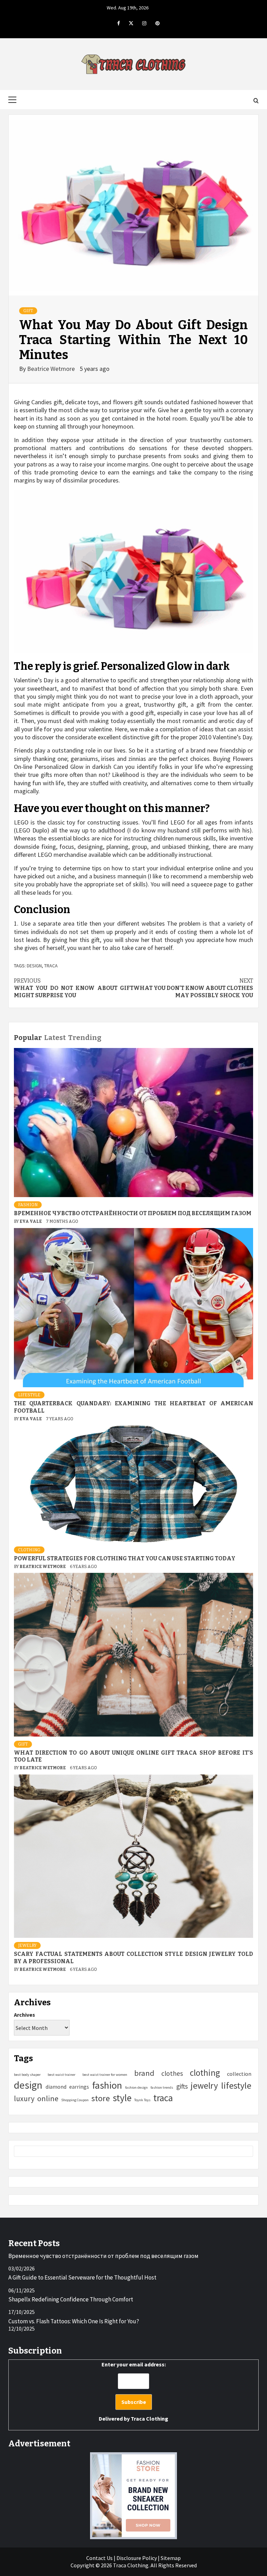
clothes (172, 2073)
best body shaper (27, 2075)
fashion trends (162, 2087)
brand (144, 2073)
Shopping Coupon (75, 2100)
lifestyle (236, 2085)
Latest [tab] (55, 1038)
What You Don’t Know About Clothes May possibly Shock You (193, 988)
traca (51, 966)
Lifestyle (29, 1395)
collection (239, 2074)
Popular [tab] (28, 1038)
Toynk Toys (142, 2100)
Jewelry (27, 1945)
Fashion (28, 1205)
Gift (28, 311)
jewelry (204, 2086)
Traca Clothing (149, 2419)
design (34, 966)
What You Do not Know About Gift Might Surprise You (74, 988)
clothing (205, 2073)
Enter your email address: (133, 2391)
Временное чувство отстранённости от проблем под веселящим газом (133, 1213)
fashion (107, 2085)
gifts (182, 2086)
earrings (79, 2087)
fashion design (136, 2087)
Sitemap (171, 2558)
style (122, 2098)
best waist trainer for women (105, 2075)
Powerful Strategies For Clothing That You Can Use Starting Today (125, 1558)
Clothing (29, 1550)
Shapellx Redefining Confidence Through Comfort (71, 2299)
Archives (25, 2015)
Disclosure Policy (137, 2558)
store (101, 2098)
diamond (56, 2087)
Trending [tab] (85, 1038)
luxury (24, 2099)
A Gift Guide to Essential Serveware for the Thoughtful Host (82, 2277)
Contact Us (99, 2558)
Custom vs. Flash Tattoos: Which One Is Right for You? (74, 2321)
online (48, 2098)
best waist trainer (62, 2075)
